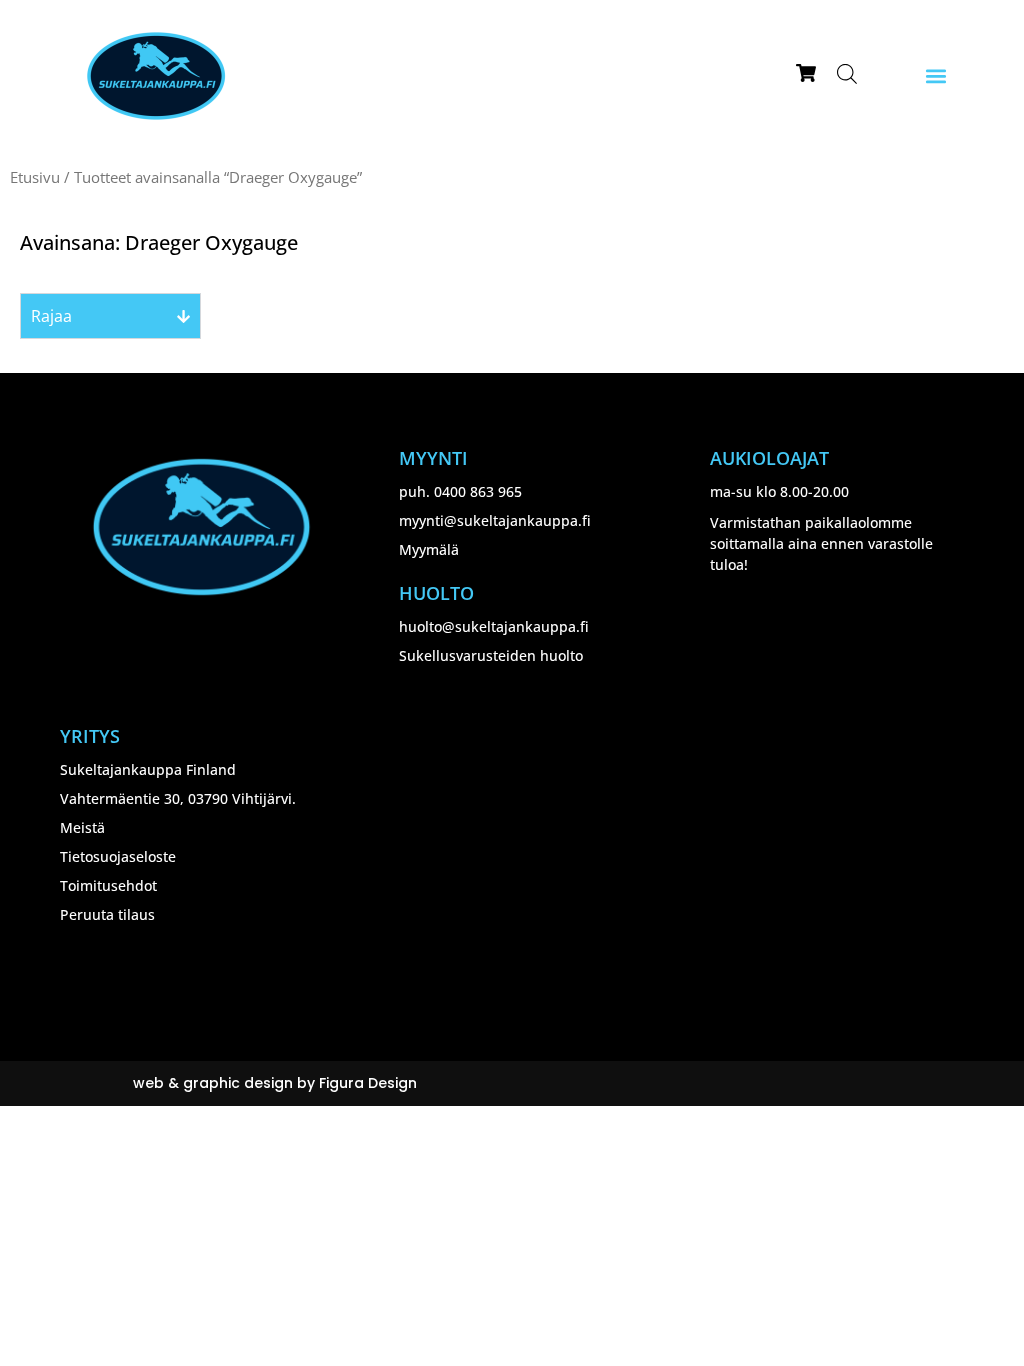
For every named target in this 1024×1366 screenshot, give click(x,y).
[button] (935, 76)
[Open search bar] (847, 73)
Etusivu (35, 177)
